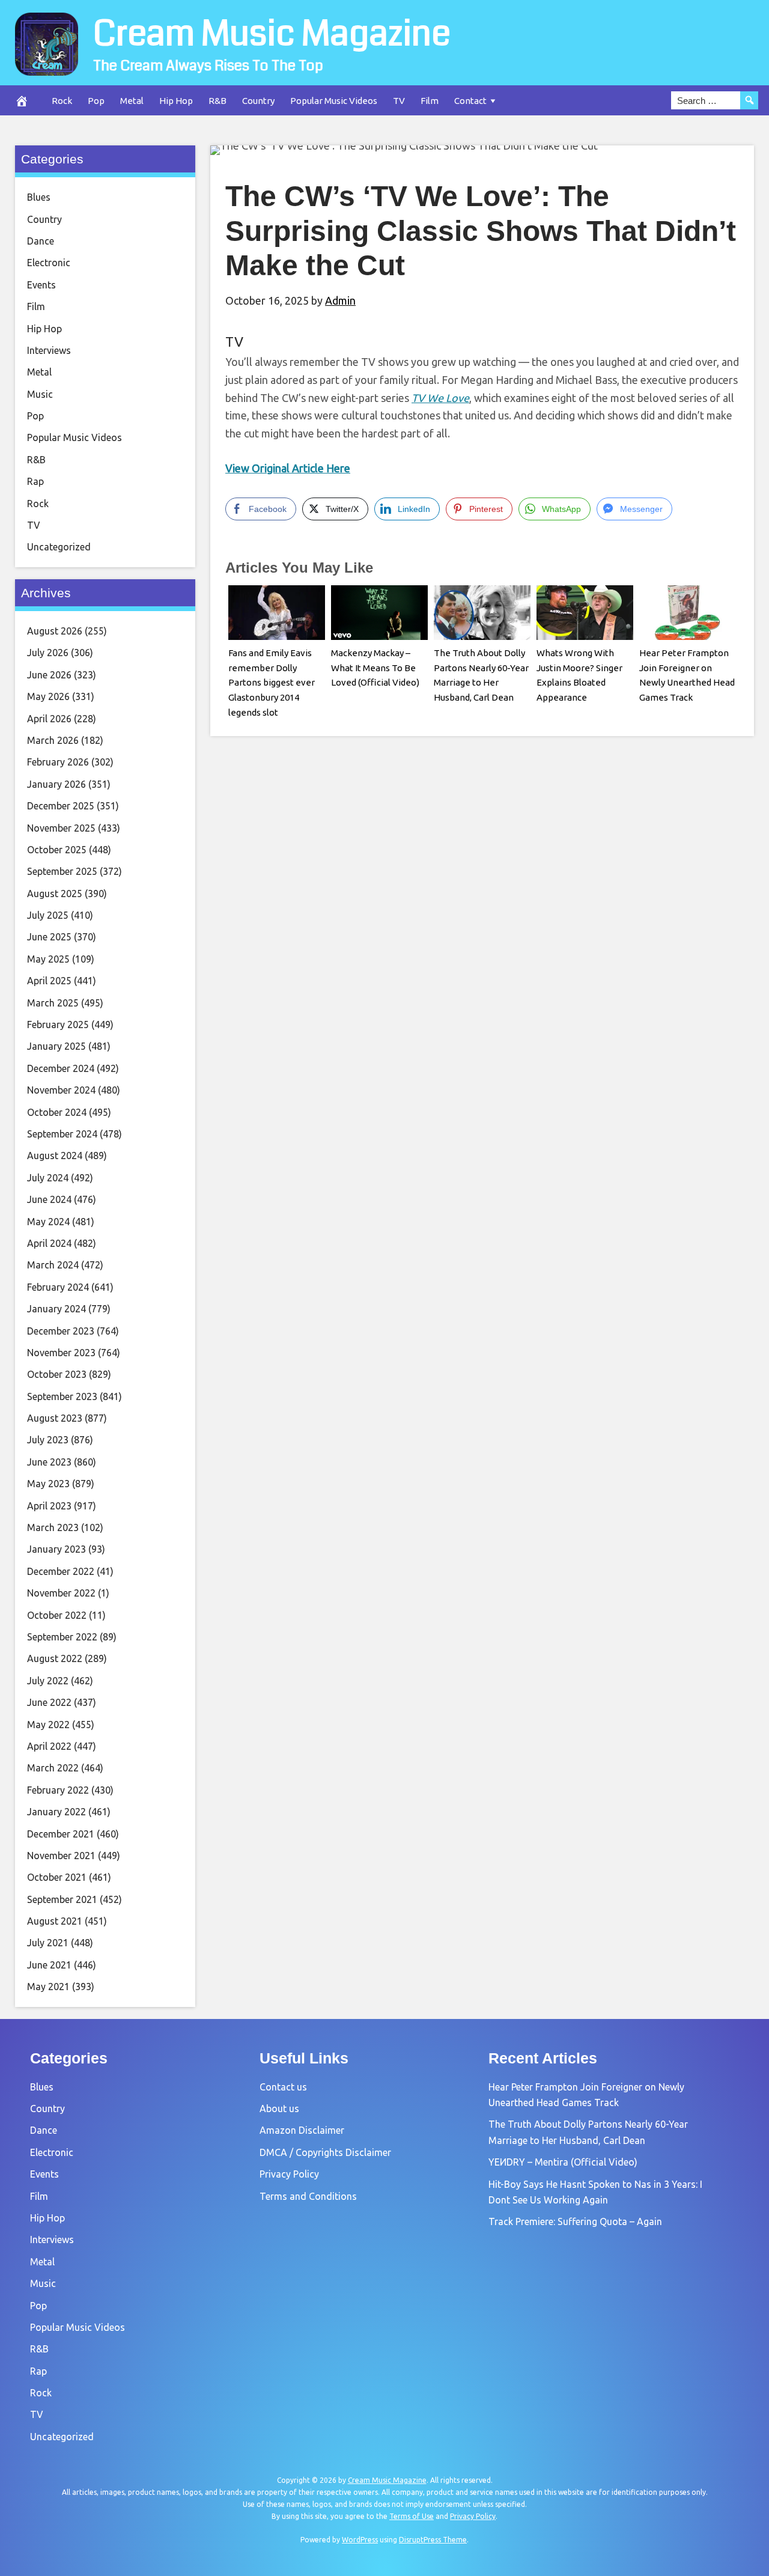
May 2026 (48, 696)
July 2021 (48, 1943)
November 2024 (61, 1090)
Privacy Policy (289, 2174)
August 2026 (55, 631)
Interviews (49, 350)
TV (399, 101)
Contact (470, 101)
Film (430, 101)
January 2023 (56, 1549)
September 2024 (62, 1134)
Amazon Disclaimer (302, 2130)
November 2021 (61, 1856)
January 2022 (56, 1812)
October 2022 (57, 1615)
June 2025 (49, 937)
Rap (35, 481)
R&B (217, 101)
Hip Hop (176, 101)
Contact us (283, 2087)
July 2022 (48, 1681)
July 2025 (48, 915)
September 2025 (62, 871)
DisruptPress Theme (433, 2540)
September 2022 (62, 1637)
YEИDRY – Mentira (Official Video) (563, 2162)
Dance (41, 241)
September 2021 (62, 1899)
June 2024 (49, 1199)
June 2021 (49, 1965)
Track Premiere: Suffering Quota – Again (575, 2221)
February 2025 (58, 1025)
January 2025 (56, 1046)
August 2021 (55, 1921)
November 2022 (61, 1593)
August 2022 (55, 1658)
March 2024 (53, 1265)
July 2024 (48, 1178)
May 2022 (48, 1725)
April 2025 (49, 981)
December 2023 (61, 1331)
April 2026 (49, 719)
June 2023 (49, 1462)
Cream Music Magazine (272, 34)
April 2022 (49, 1746)
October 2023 (57, 1374)
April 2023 (49, 1506)
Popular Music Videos (334, 101)
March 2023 (53, 1527)
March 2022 (53, 1768)
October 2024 (57, 1112)
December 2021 (61, 1834)
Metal (132, 101)
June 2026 (49, 675)
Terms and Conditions (308, 2196)
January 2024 (56, 1309)
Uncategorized (59, 547)
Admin (340, 300)
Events (41, 285)
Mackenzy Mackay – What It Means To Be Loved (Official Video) (375, 668)
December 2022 (61, 1571)
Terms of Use (412, 2516)
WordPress (360, 2540)
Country (258, 101)
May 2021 (48, 1987)
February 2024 (58, 1287)
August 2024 (55, 1156)
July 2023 (48, 1440)
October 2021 (57, 1877)
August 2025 (55, 894)
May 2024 (48, 1222)
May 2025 (48, 959)
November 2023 (61, 1353)
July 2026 (48, 653)
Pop (96, 101)
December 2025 (61, 806)
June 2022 (49, 1702)
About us (279, 2109)
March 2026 (53, 740)
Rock (62, 101)
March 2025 (53, 1003)
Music (40, 394)
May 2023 (48, 1484)
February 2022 (58, 1790)
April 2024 (49, 1243)
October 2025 (57, 850)
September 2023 (62, 1396)
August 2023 (55, 1418)
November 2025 (61, 828)
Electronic (49, 263)
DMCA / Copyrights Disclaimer (325, 2152)
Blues (39, 197)
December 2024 (61, 1068)
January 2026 (56, 784)
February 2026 (58, 762)
